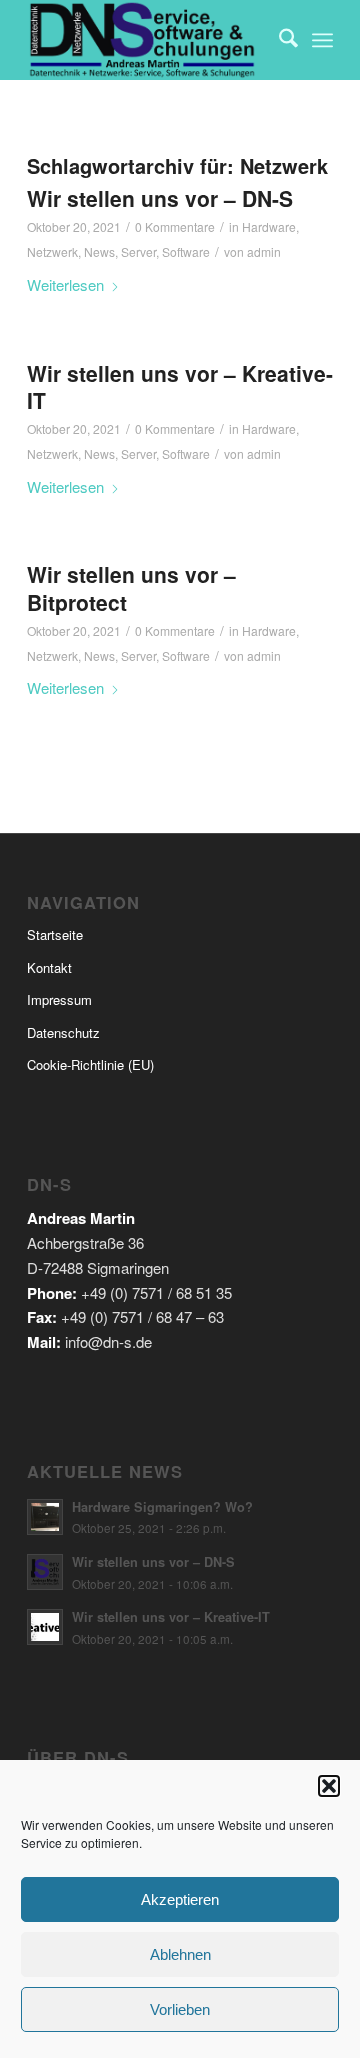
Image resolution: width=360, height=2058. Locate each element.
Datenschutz (63, 1032)
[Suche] (278, 40)
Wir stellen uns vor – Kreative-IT (180, 386)
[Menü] (322, 40)
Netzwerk (52, 251)
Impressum (59, 999)
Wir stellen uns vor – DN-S (160, 198)
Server (138, 251)
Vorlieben (180, 2009)
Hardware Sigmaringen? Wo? (162, 1507)
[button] (329, 1786)
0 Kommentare (175, 226)
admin (264, 251)
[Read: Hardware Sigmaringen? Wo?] (45, 1517)
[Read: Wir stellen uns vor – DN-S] (45, 1572)
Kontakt (49, 967)
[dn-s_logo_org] (149, 40)
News (99, 251)
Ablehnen (180, 1954)
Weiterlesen (65, 284)
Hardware (269, 226)
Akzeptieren (180, 1899)
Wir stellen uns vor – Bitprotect (131, 587)
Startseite (55, 934)
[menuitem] (278, 40)
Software (186, 251)
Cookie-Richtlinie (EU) (90, 1064)
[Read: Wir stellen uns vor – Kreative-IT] (45, 1627)
